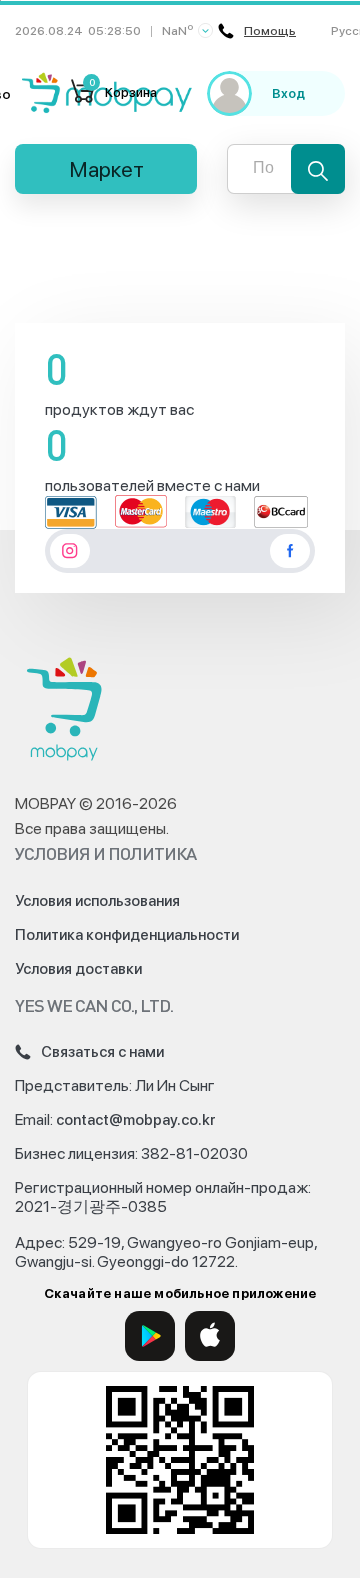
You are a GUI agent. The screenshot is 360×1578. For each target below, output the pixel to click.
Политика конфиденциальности (127, 935)
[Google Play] (150, 1336)
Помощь (270, 31)
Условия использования (97, 901)
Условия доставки (78, 969)
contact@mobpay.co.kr (136, 1120)
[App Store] (210, 1336)
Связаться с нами (102, 1052)
